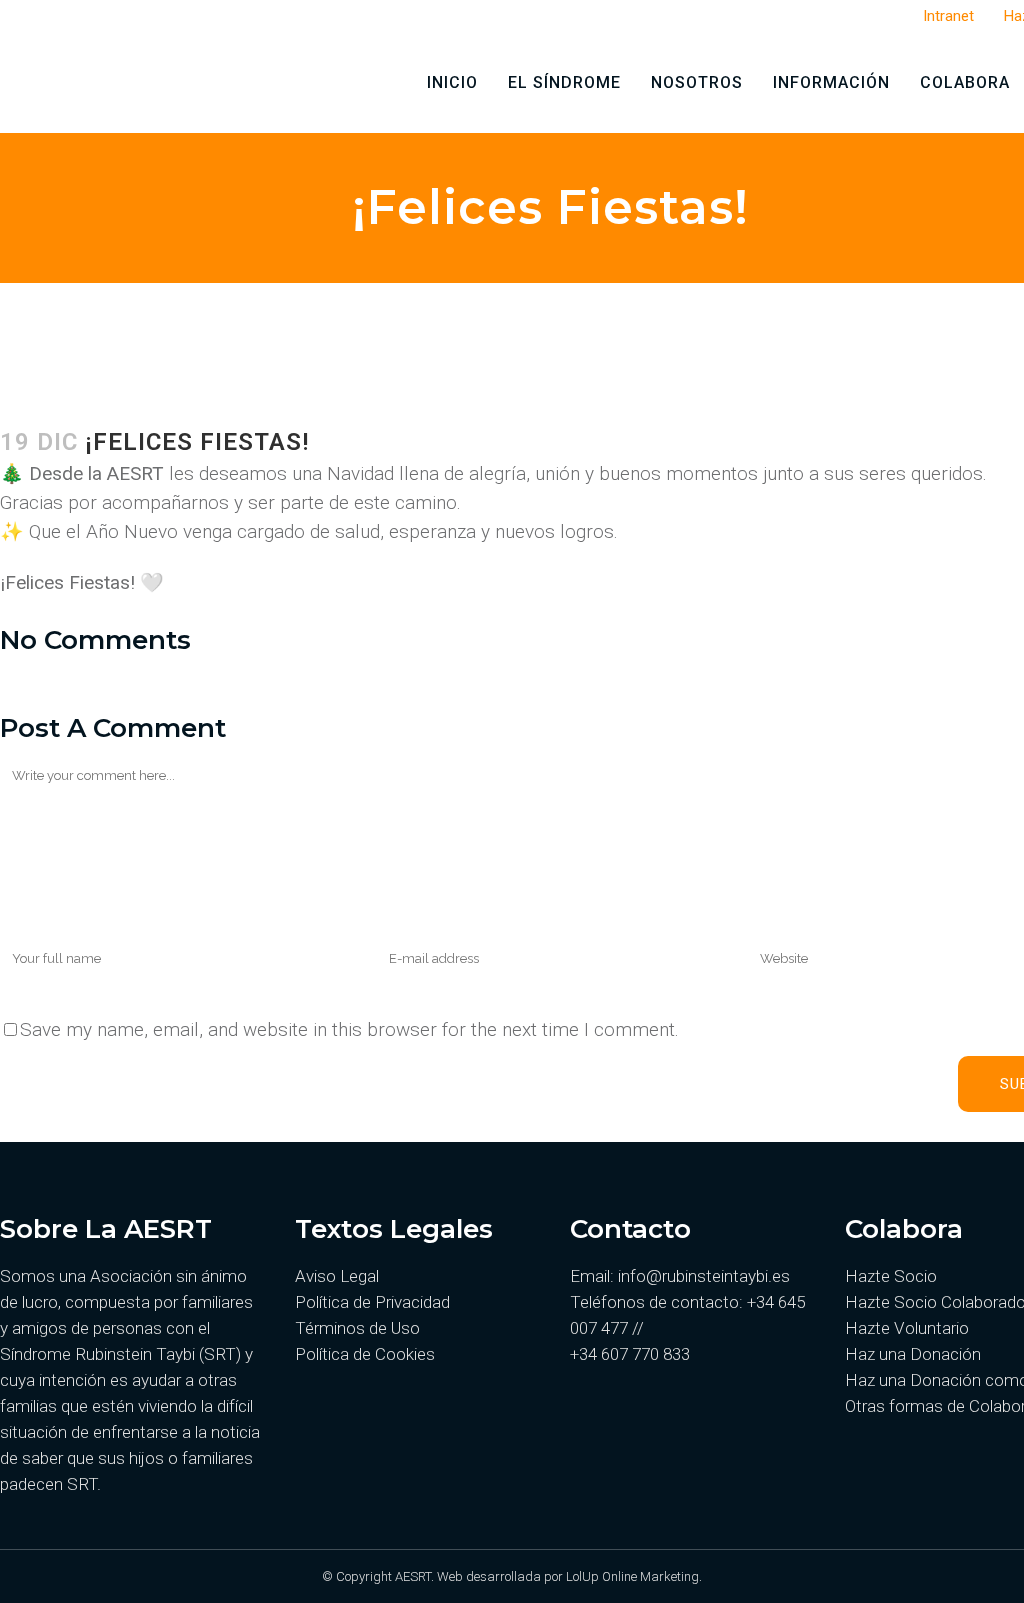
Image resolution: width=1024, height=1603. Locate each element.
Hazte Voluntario (907, 1328)
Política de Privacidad (372, 1302)
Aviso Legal (337, 1276)
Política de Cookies (365, 1354)
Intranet (948, 16)
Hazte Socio (891, 1276)
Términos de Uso (357, 1328)
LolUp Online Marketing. (634, 1576)
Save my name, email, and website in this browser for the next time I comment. (349, 1029)
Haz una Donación (913, 1354)
